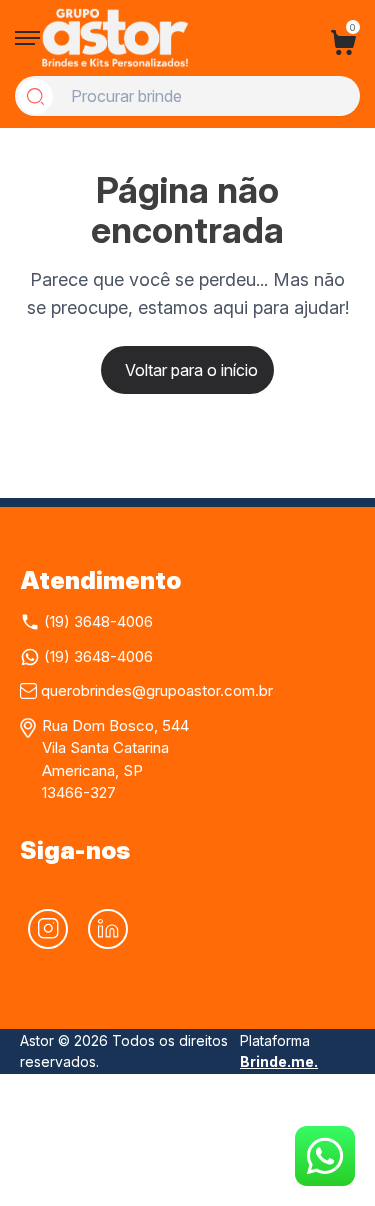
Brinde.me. (279, 1061)
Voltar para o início (191, 370)
